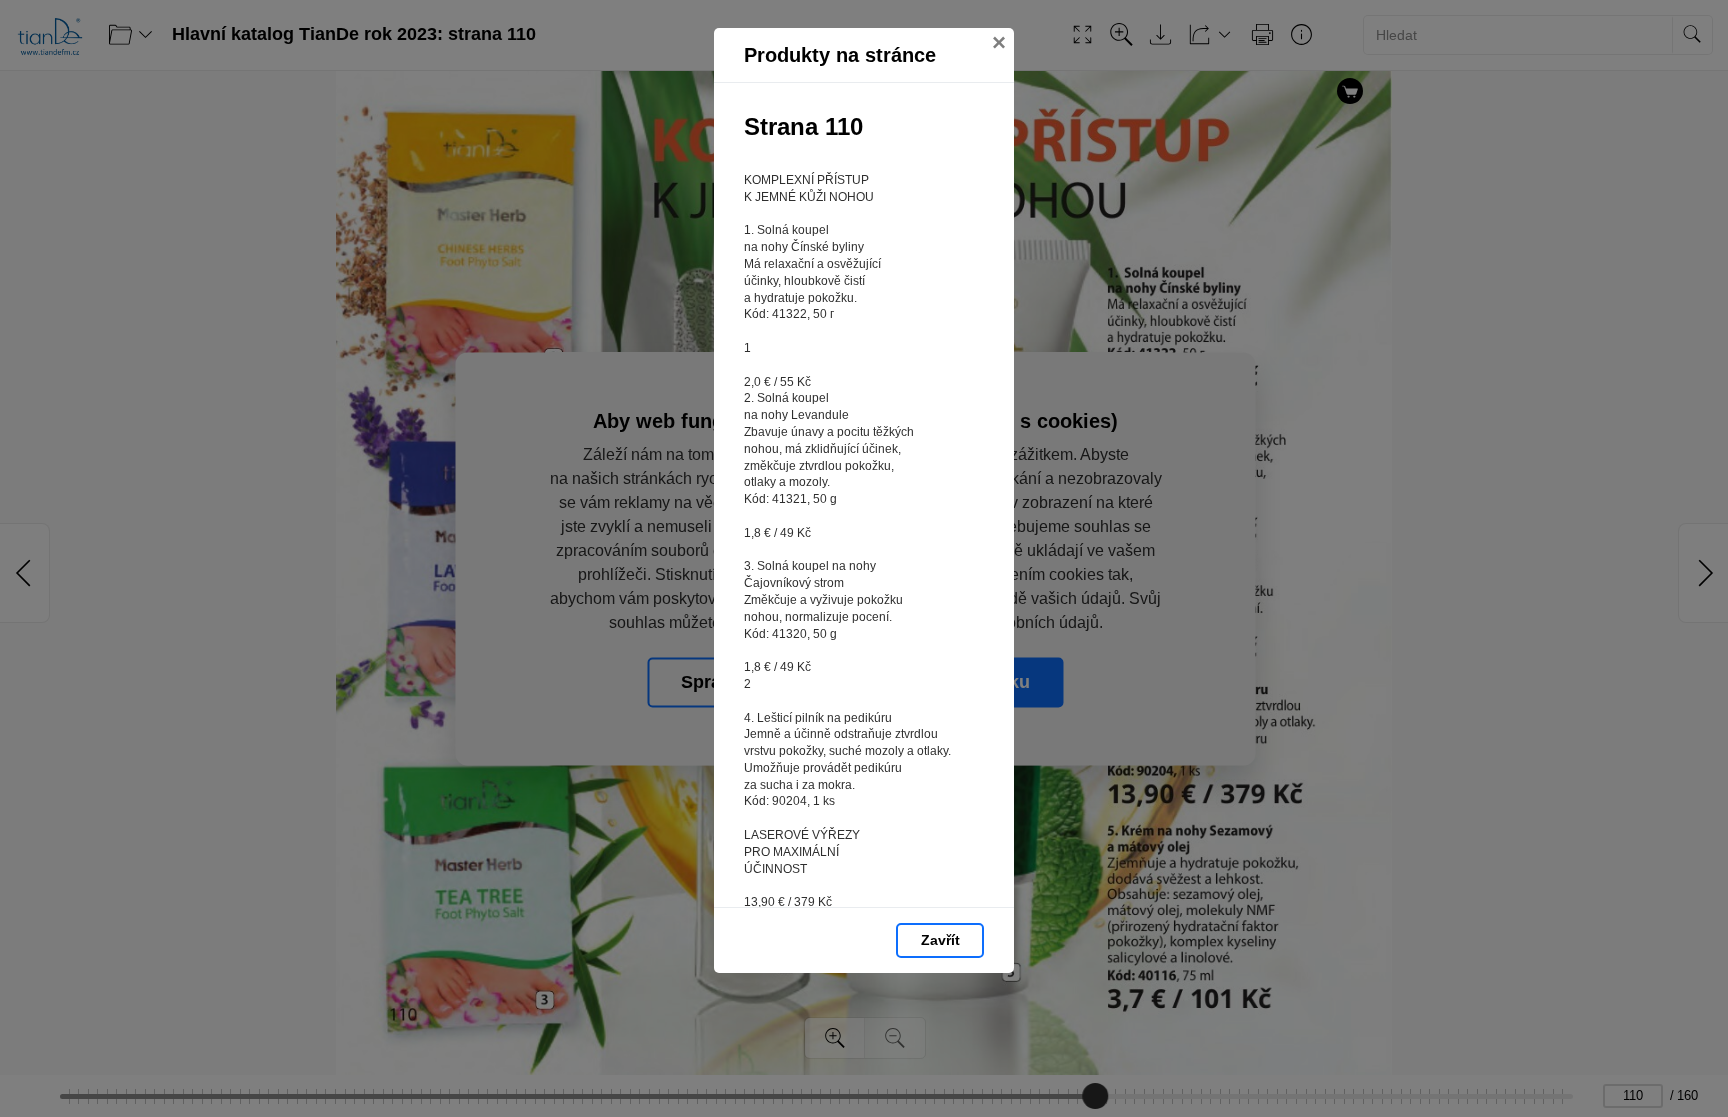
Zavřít (940, 940)
